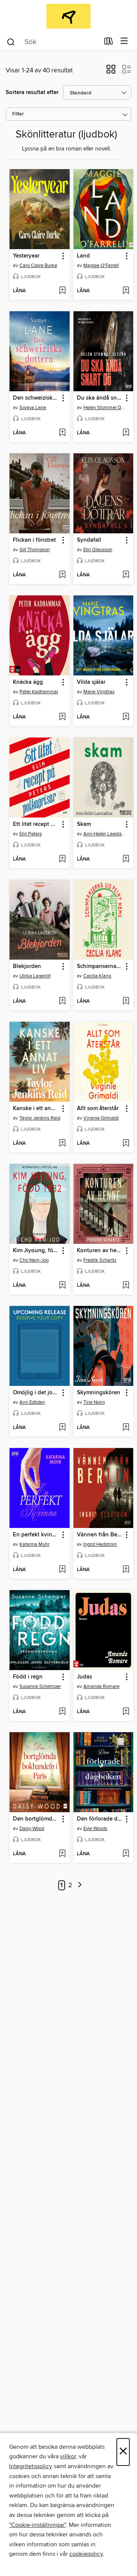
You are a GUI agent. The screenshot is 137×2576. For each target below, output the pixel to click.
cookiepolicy (86, 2554)
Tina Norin (94, 1402)
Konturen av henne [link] (100, 1251)
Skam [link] (84, 824)
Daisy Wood (32, 1829)
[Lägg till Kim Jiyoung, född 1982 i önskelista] (62, 1286)
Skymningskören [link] (99, 1393)
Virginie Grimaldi (101, 1118)
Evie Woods (95, 1829)
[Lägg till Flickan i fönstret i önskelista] (62, 575)
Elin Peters (31, 834)
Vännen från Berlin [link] (100, 1535)
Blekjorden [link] (27, 966)
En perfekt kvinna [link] (36, 1535)
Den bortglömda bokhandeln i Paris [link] (36, 1819)
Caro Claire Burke (38, 266)
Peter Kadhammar (39, 692)
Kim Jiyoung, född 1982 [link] (36, 1251)
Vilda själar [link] (91, 682)
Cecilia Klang (97, 976)
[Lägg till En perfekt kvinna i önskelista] (62, 1570)
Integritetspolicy (31, 2466)
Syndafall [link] (89, 540)
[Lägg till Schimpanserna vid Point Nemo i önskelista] (126, 1002)
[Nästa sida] (80, 1886)
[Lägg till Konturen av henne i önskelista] (126, 1286)
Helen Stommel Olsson (104, 408)
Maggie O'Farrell (101, 266)
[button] (111, 72)
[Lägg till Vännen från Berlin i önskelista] (126, 1570)
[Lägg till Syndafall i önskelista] (126, 575)
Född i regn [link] (28, 1677)
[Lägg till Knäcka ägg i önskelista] (62, 717)
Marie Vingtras (99, 692)
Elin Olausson (98, 550)
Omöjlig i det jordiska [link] (36, 1393)
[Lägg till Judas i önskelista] (126, 1712)
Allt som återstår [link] (98, 1109)
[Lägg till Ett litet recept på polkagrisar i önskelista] (62, 859)
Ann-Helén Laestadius (104, 834)
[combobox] (53, 42)
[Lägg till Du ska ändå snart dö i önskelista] (126, 433)
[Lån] (109, 43)
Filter (18, 114)
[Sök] (11, 42)
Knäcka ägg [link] (28, 682)
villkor (68, 2456)
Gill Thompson (35, 550)
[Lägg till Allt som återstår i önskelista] (126, 1144)
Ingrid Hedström (100, 1544)
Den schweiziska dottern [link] (36, 398)
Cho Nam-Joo (34, 1260)
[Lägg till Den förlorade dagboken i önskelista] (126, 1854)
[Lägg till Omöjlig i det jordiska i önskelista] (62, 1428)
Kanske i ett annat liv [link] (36, 1109)
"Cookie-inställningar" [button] (37, 2525)
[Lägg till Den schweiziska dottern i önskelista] (62, 433)
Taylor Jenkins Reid (40, 1118)
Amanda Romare (101, 1686)
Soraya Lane (33, 408)
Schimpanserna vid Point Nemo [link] (100, 966)
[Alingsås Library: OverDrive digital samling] (68, 16)
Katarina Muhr (34, 1544)
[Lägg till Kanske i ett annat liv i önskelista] (62, 1144)
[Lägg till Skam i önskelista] (126, 859)
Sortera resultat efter (32, 92)
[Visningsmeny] (124, 41)
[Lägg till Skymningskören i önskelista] (126, 1428)
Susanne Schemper (40, 1686)
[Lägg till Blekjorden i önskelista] (62, 1002)
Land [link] (83, 256)
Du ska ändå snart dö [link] (100, 398)
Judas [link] (84, 1677)
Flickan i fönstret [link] (34, 540)
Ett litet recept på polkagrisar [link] (36, 824)
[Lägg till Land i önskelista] (126, 291)
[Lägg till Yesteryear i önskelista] (62, 291)
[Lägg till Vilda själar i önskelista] (126, 717)
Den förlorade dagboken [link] (100, 1819)
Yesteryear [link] (26, 256)
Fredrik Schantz (100, 1260)
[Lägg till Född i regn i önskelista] (62, 1712)
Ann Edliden (32, 1402)
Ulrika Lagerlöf (35, 976)
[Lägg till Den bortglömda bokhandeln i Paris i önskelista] (62, 1854)
